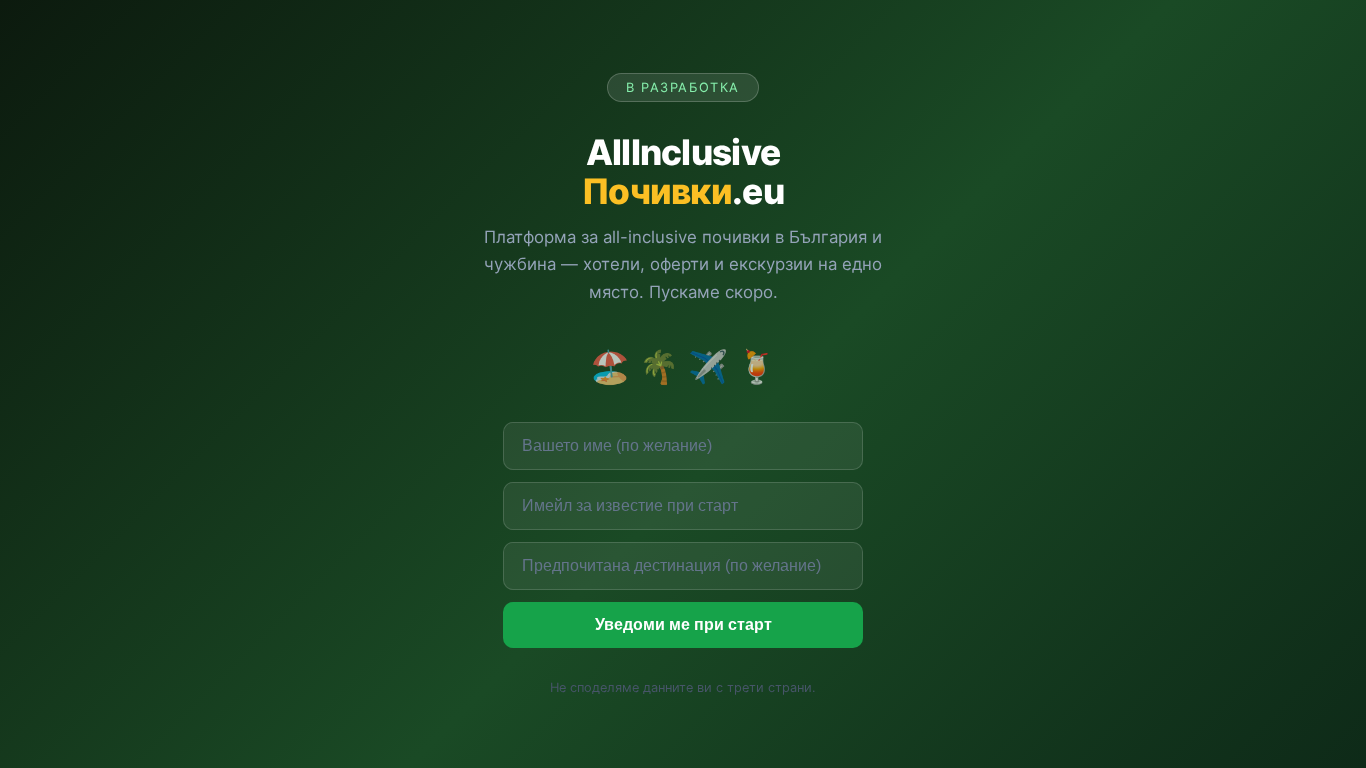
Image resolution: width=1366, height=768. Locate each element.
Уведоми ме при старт (683, 624)
